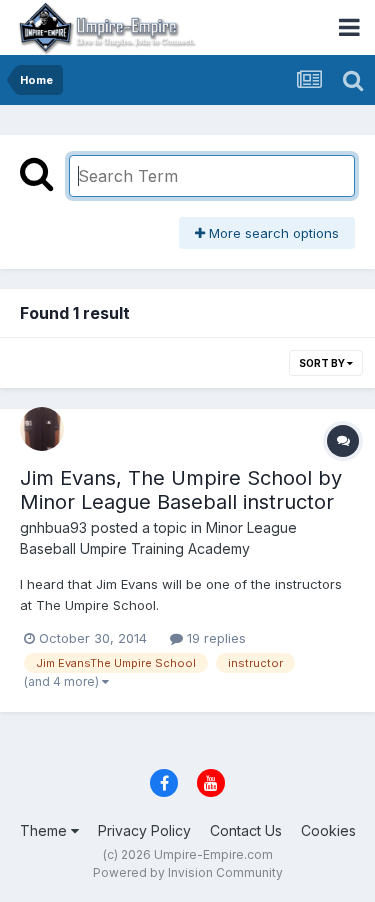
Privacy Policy (144, 830)
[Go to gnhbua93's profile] (42, 429)
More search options (272, 233)
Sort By (323, 363)
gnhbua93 (53, 527)
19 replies (214, 638)
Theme (45, 830)
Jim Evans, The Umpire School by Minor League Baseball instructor (181, 490)
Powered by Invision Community (188, 872)
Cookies (328, 830)
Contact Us (246, 830)
